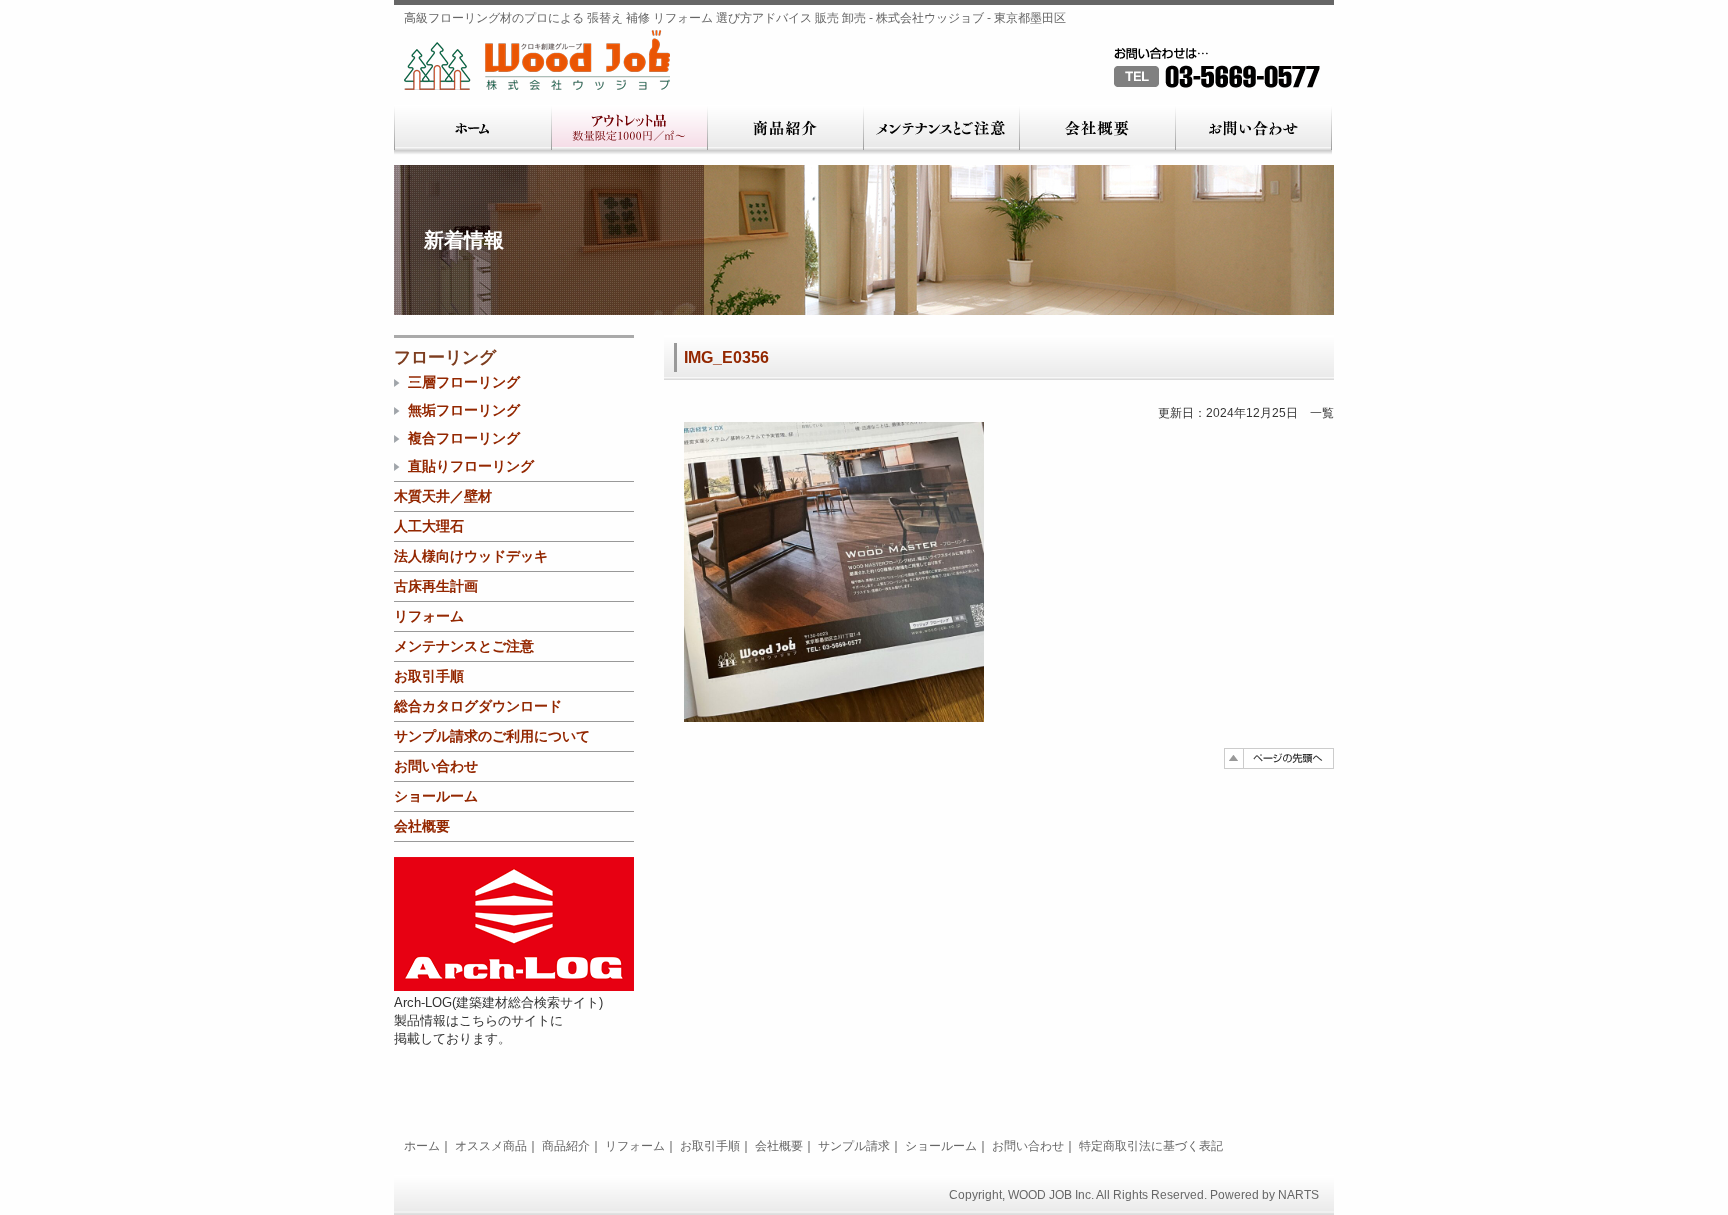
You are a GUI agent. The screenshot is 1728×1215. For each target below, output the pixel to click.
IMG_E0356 (726, 357)
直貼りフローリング (471, 466)
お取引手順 (429, 676)
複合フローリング (464, 438)
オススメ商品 (491, 1146)
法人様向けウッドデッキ (471, 556)
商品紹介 (785, 130)
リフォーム (429, 616)
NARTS (1298, 1195)
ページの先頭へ (1279, 758)
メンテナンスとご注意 (941, 130)
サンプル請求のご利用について (492, 736)
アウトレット (629, 130)
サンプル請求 (854, 1146)
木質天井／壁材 (443, 496)
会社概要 (1097, 130)
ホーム (472, 130)
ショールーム (436, 796)
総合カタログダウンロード (478, 706)
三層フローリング (464, 382)
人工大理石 (429, 526)
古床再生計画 (436, 586)
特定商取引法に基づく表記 (1151, 1146)
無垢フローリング (464, 410)
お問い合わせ (1253, 130)
